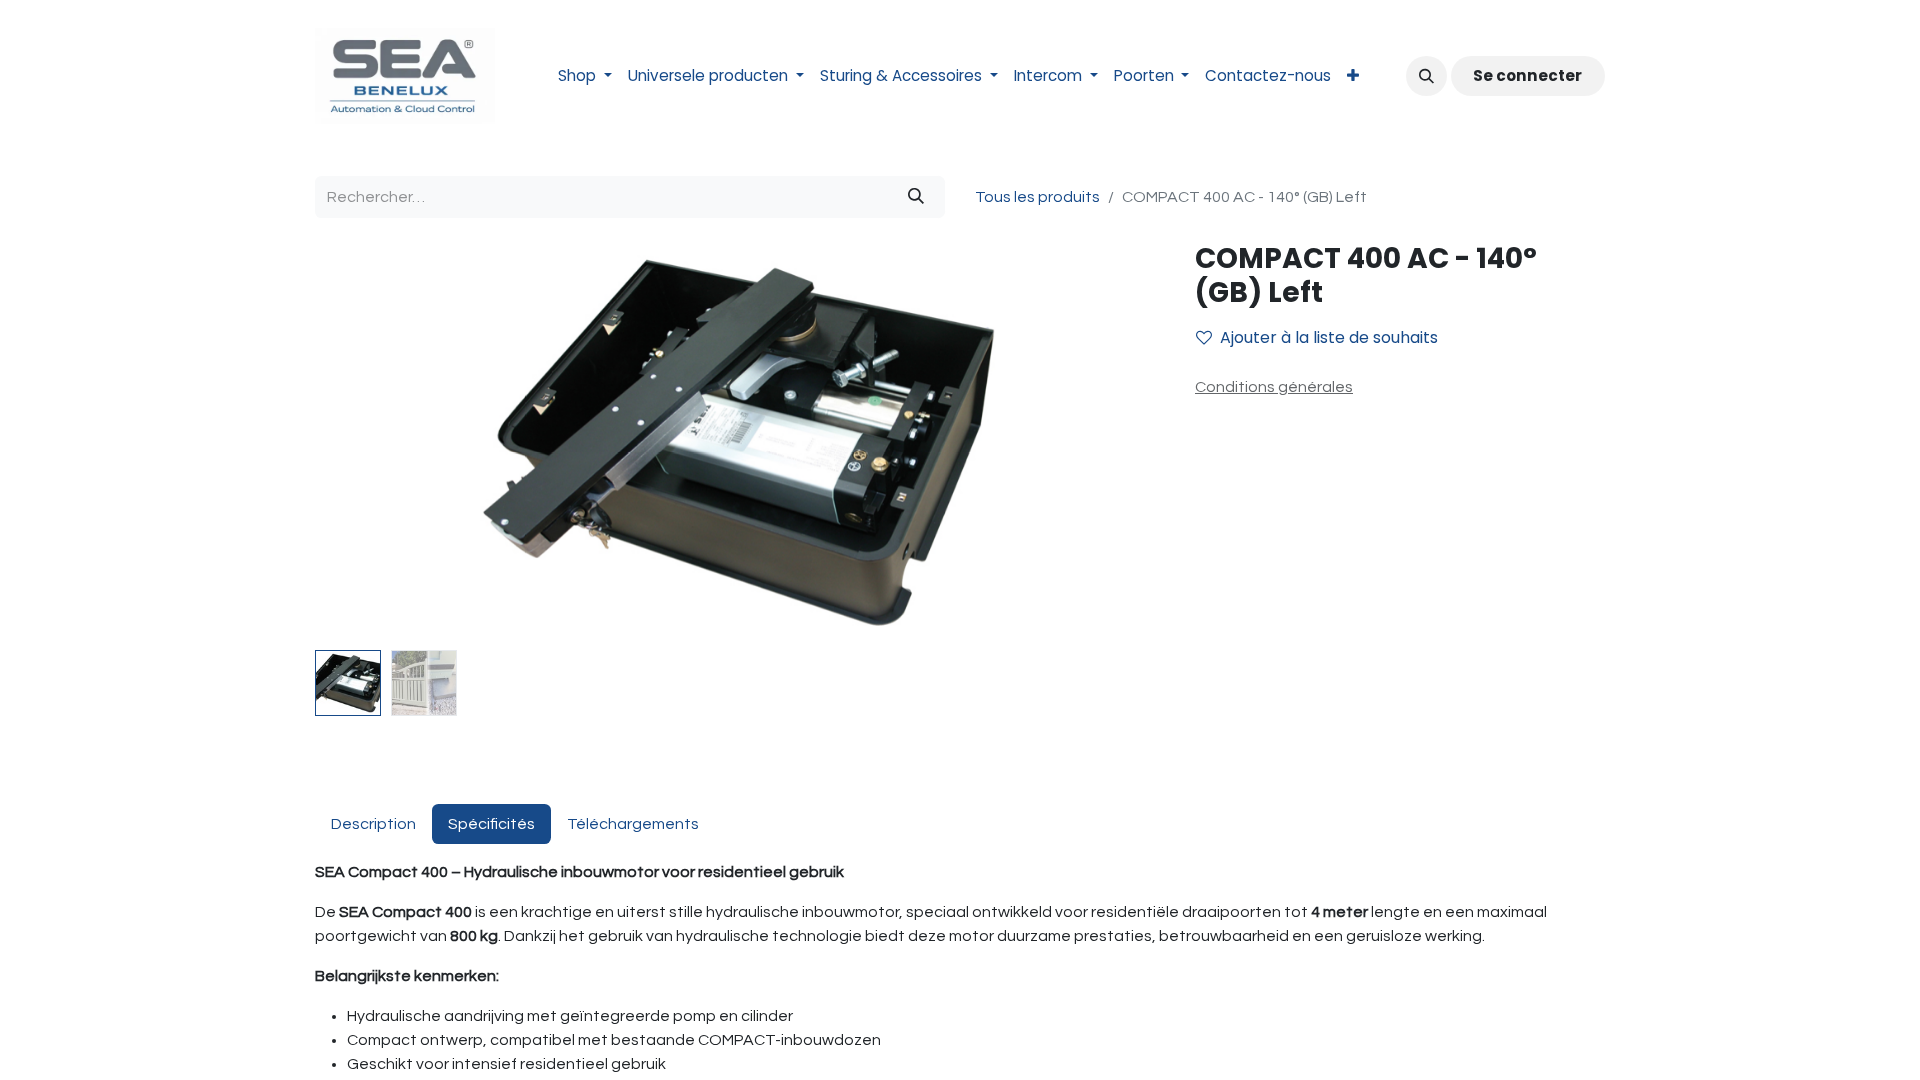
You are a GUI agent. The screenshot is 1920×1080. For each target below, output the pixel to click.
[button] (1426, 76)
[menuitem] (585, 76)
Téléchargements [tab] (633, 824)
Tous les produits (1037, 197)
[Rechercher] (916, 197)
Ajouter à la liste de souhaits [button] (1329, 337)
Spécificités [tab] (491, 824)
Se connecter (1527, 75)
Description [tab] (373, 824)
